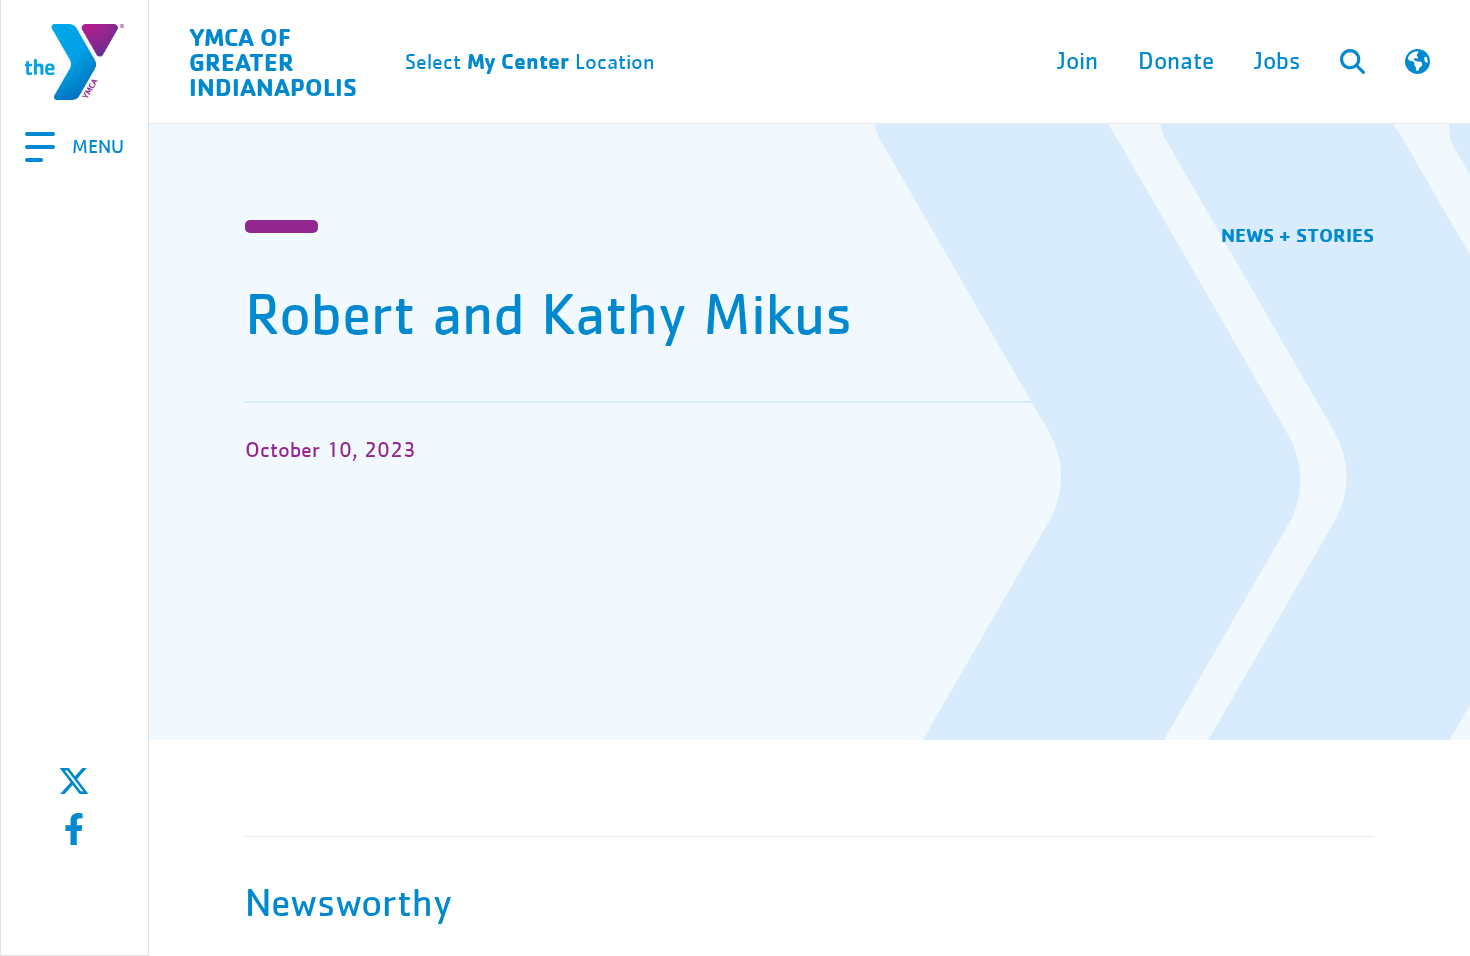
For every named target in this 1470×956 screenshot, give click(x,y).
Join (1077, 61)
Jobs (1277, 61)
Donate (1176, 61)
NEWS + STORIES (1297, 234)
